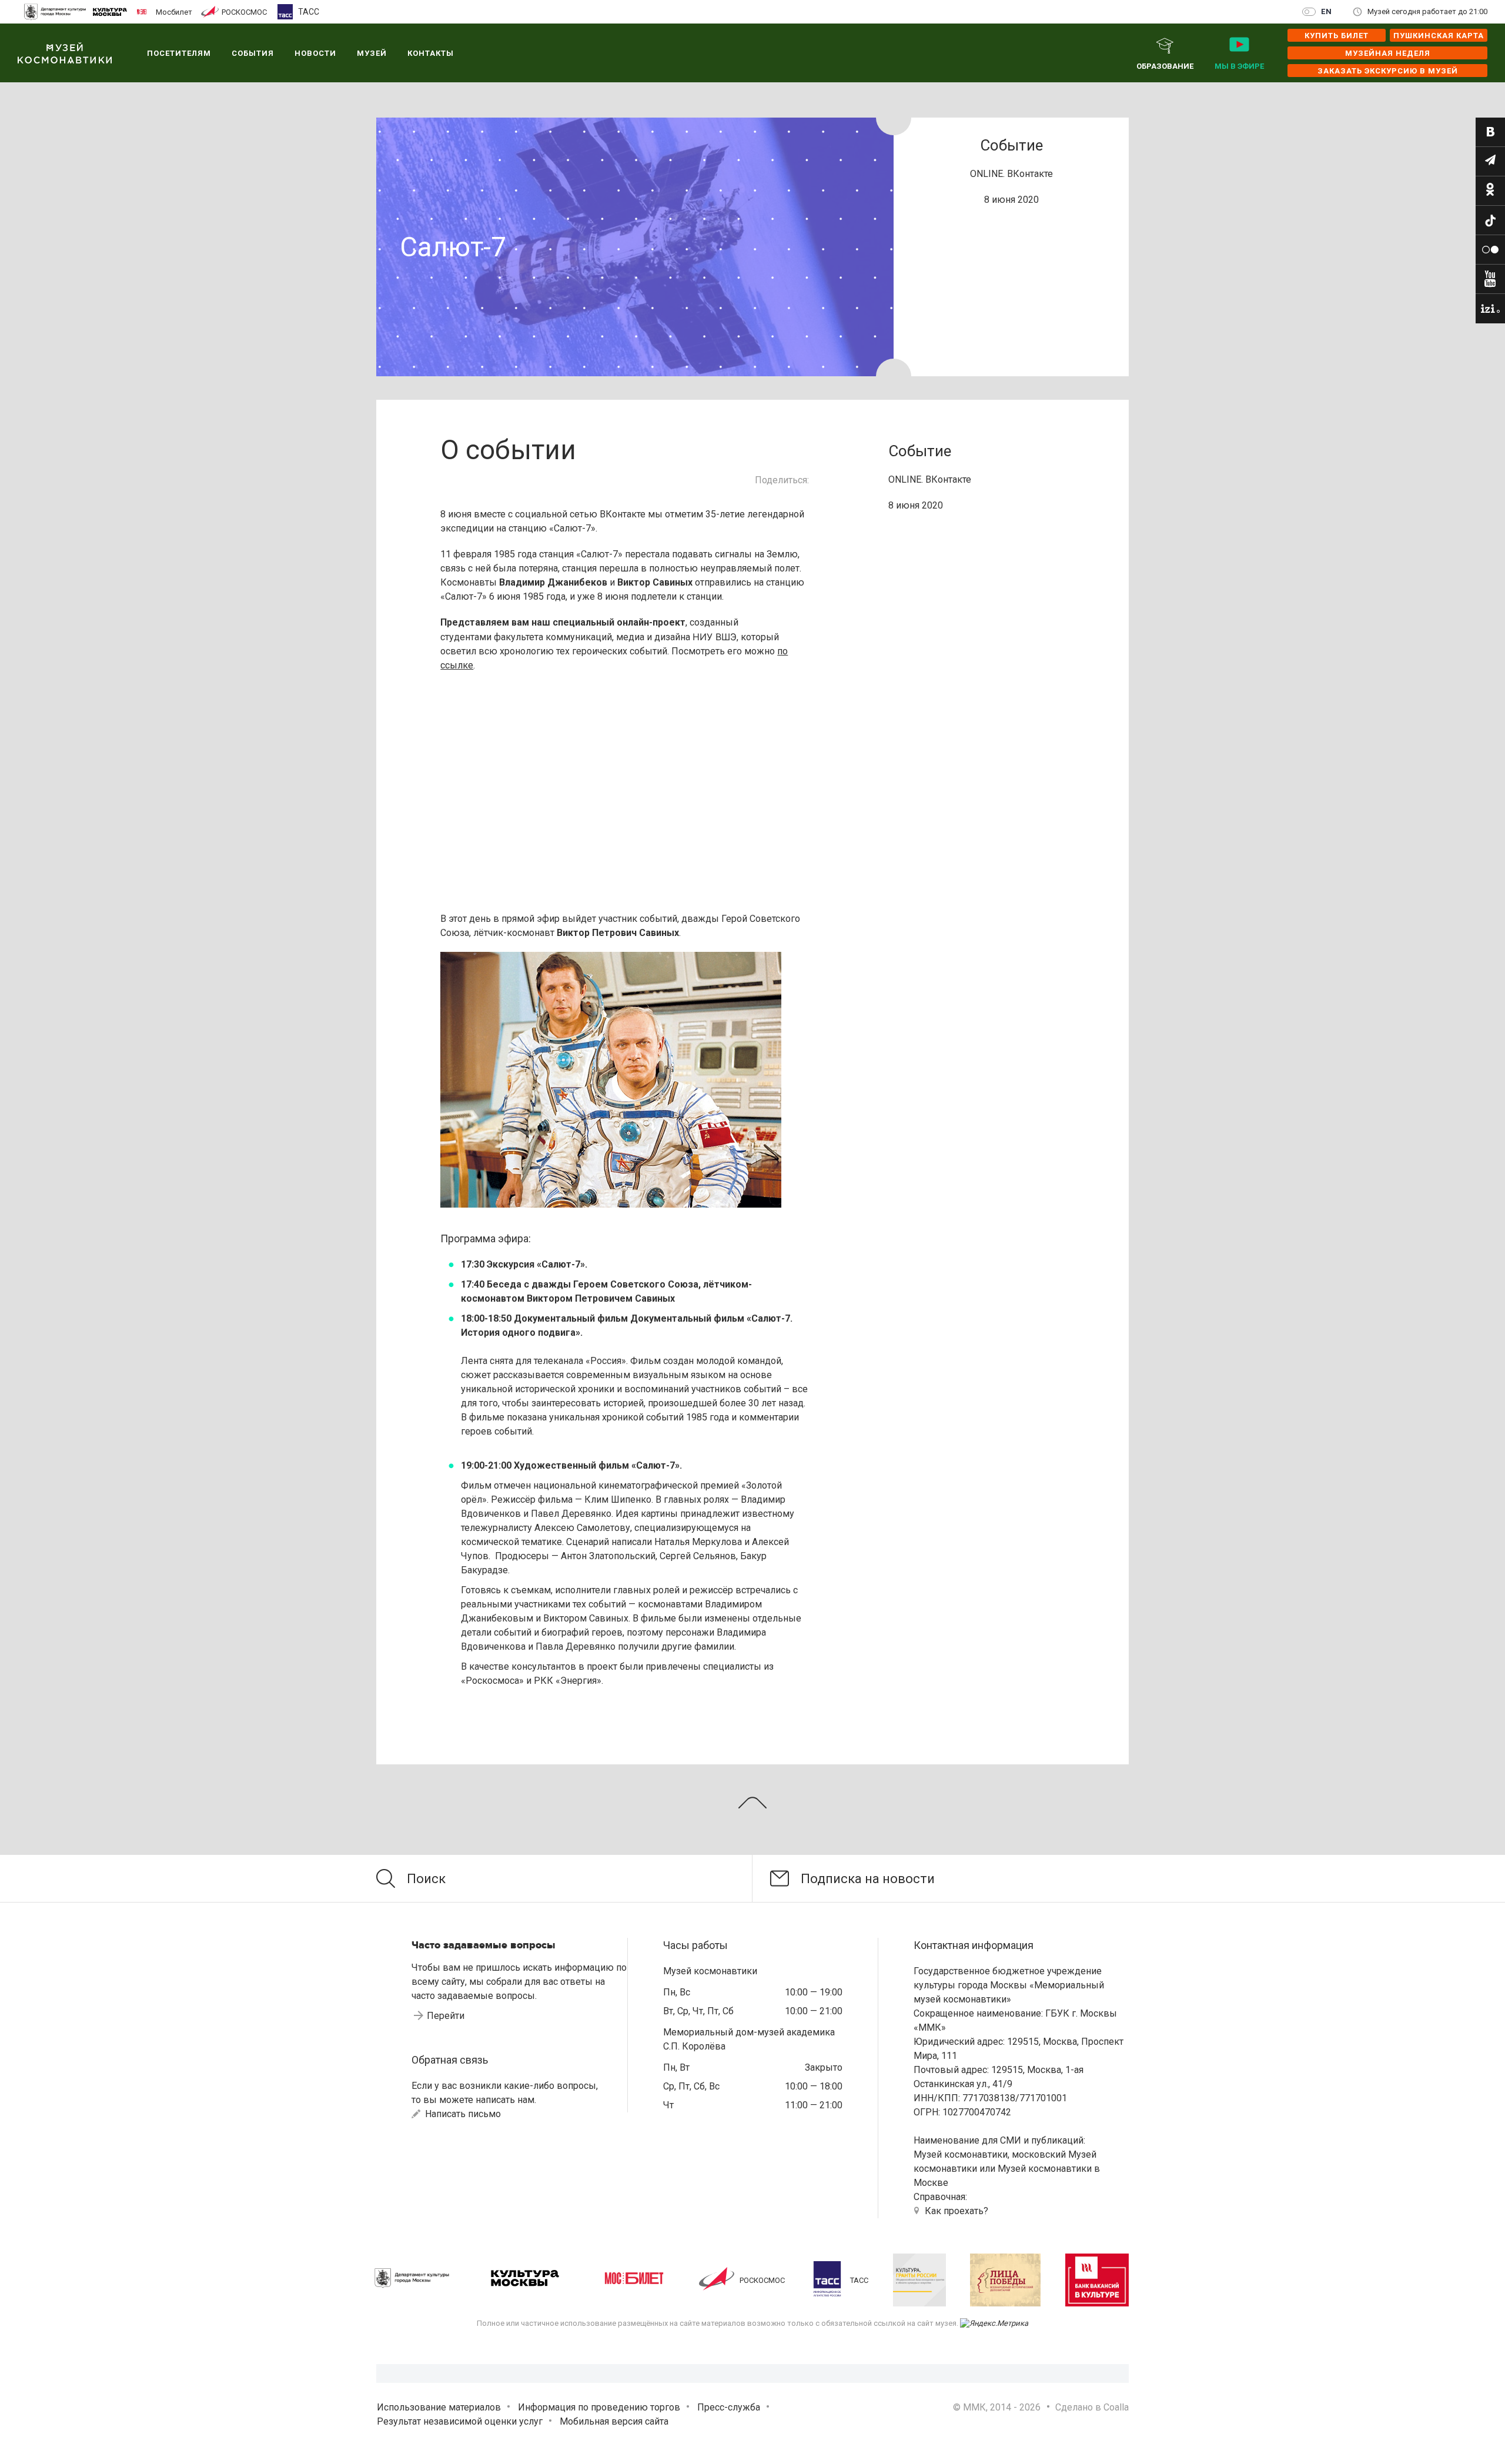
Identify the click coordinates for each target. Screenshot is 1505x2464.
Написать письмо (462, 2114)
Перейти (446, 2016)
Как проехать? (956, 2211)
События (253, 53)
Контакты (431, 53)
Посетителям (179, 53)
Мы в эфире (1239, 66)
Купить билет (1337, 36)
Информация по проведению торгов (599, 2407)
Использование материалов (439, 2407)
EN (1327, 11)
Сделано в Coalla (1092, 2407)
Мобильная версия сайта (614, 2421)
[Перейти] (1490, 132)
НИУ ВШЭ (715, 637)
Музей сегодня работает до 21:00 (1427, 11)
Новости (315, 53)
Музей (372, 53)
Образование (1165, 66)
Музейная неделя (1388, 53)
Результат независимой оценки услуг (460, 2421)
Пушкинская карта (1439, 36)
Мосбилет (174, 12)
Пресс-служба (729, 2407)
